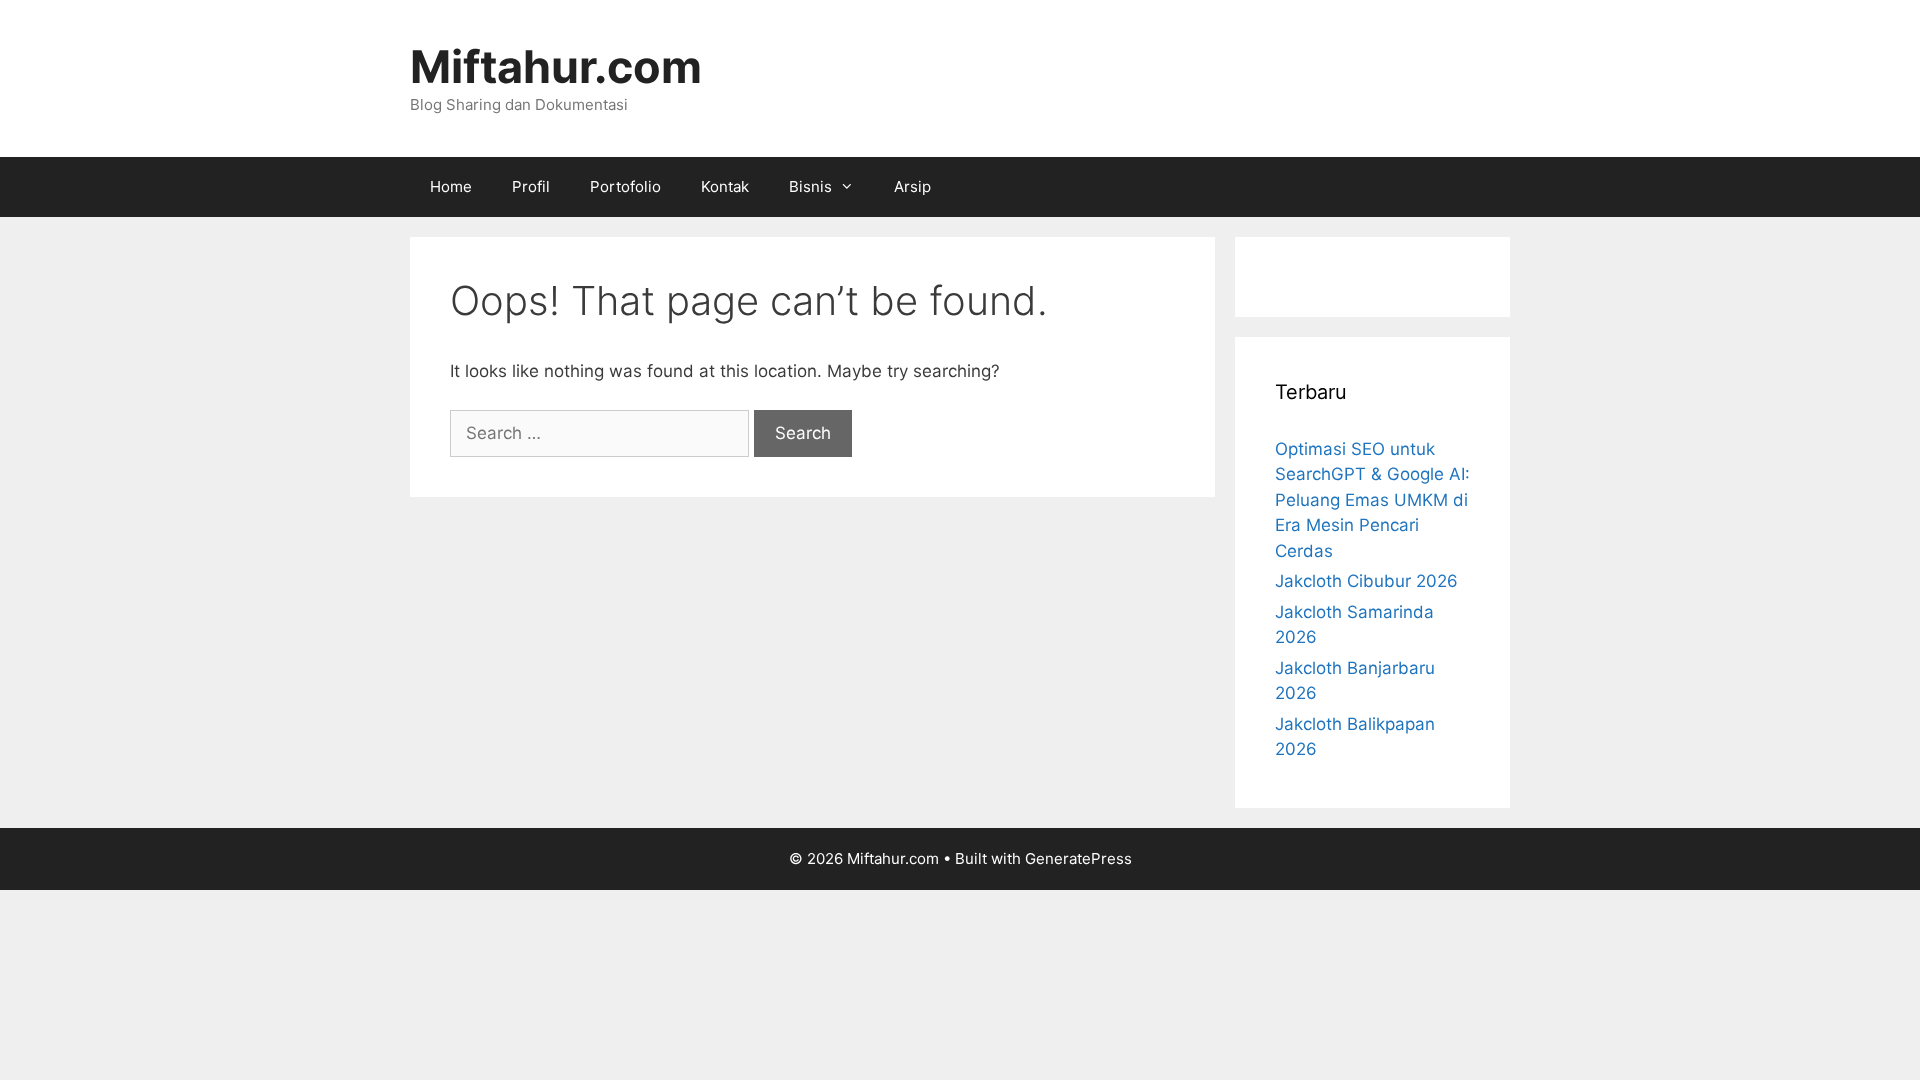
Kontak (725, 186)
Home (451, 186)
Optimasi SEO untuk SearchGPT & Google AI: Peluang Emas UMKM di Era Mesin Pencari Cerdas (1372, 500)
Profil (531, 186)
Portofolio (625, 186)
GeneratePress (1078, 858)
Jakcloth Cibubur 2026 (1366, 581)
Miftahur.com (556, 66)
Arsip (912, 186)
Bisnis (810, 186)
